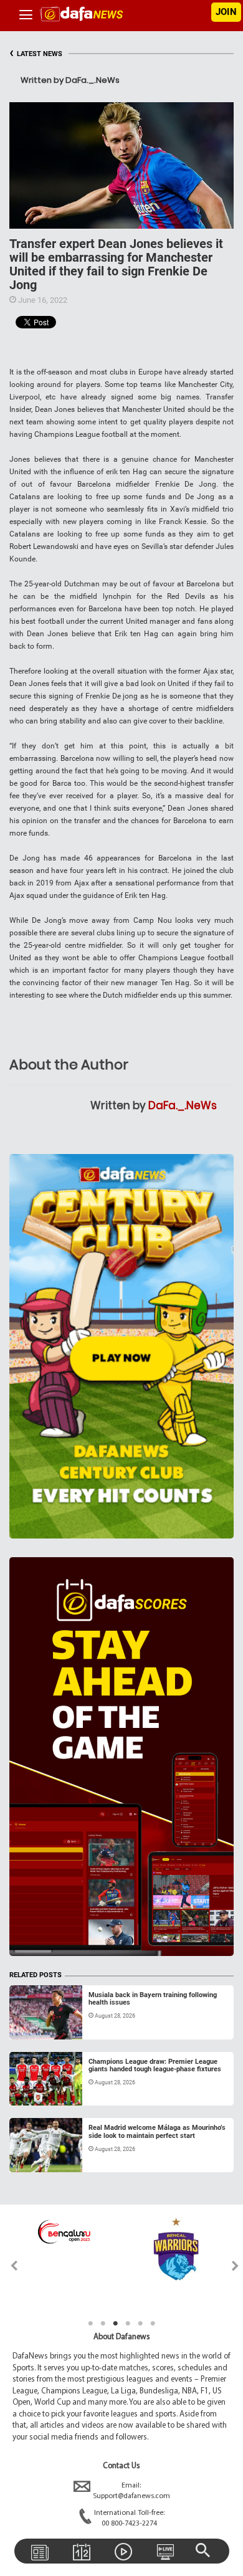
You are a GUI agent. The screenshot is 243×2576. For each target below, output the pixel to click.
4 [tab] (128, 2324)
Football (36, 2025)
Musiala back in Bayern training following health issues (153, 1999)
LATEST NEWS (36, 54)
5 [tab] (140, 2324)
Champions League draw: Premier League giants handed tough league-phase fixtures (155, 2065)
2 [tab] (103, 2324)
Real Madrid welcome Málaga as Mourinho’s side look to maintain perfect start (157, 2131)
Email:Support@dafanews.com (131, 2491)
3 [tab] (115, 2324)
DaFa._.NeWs (183, 1105)
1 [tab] (90, 2324)
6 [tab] (153, 2324)
